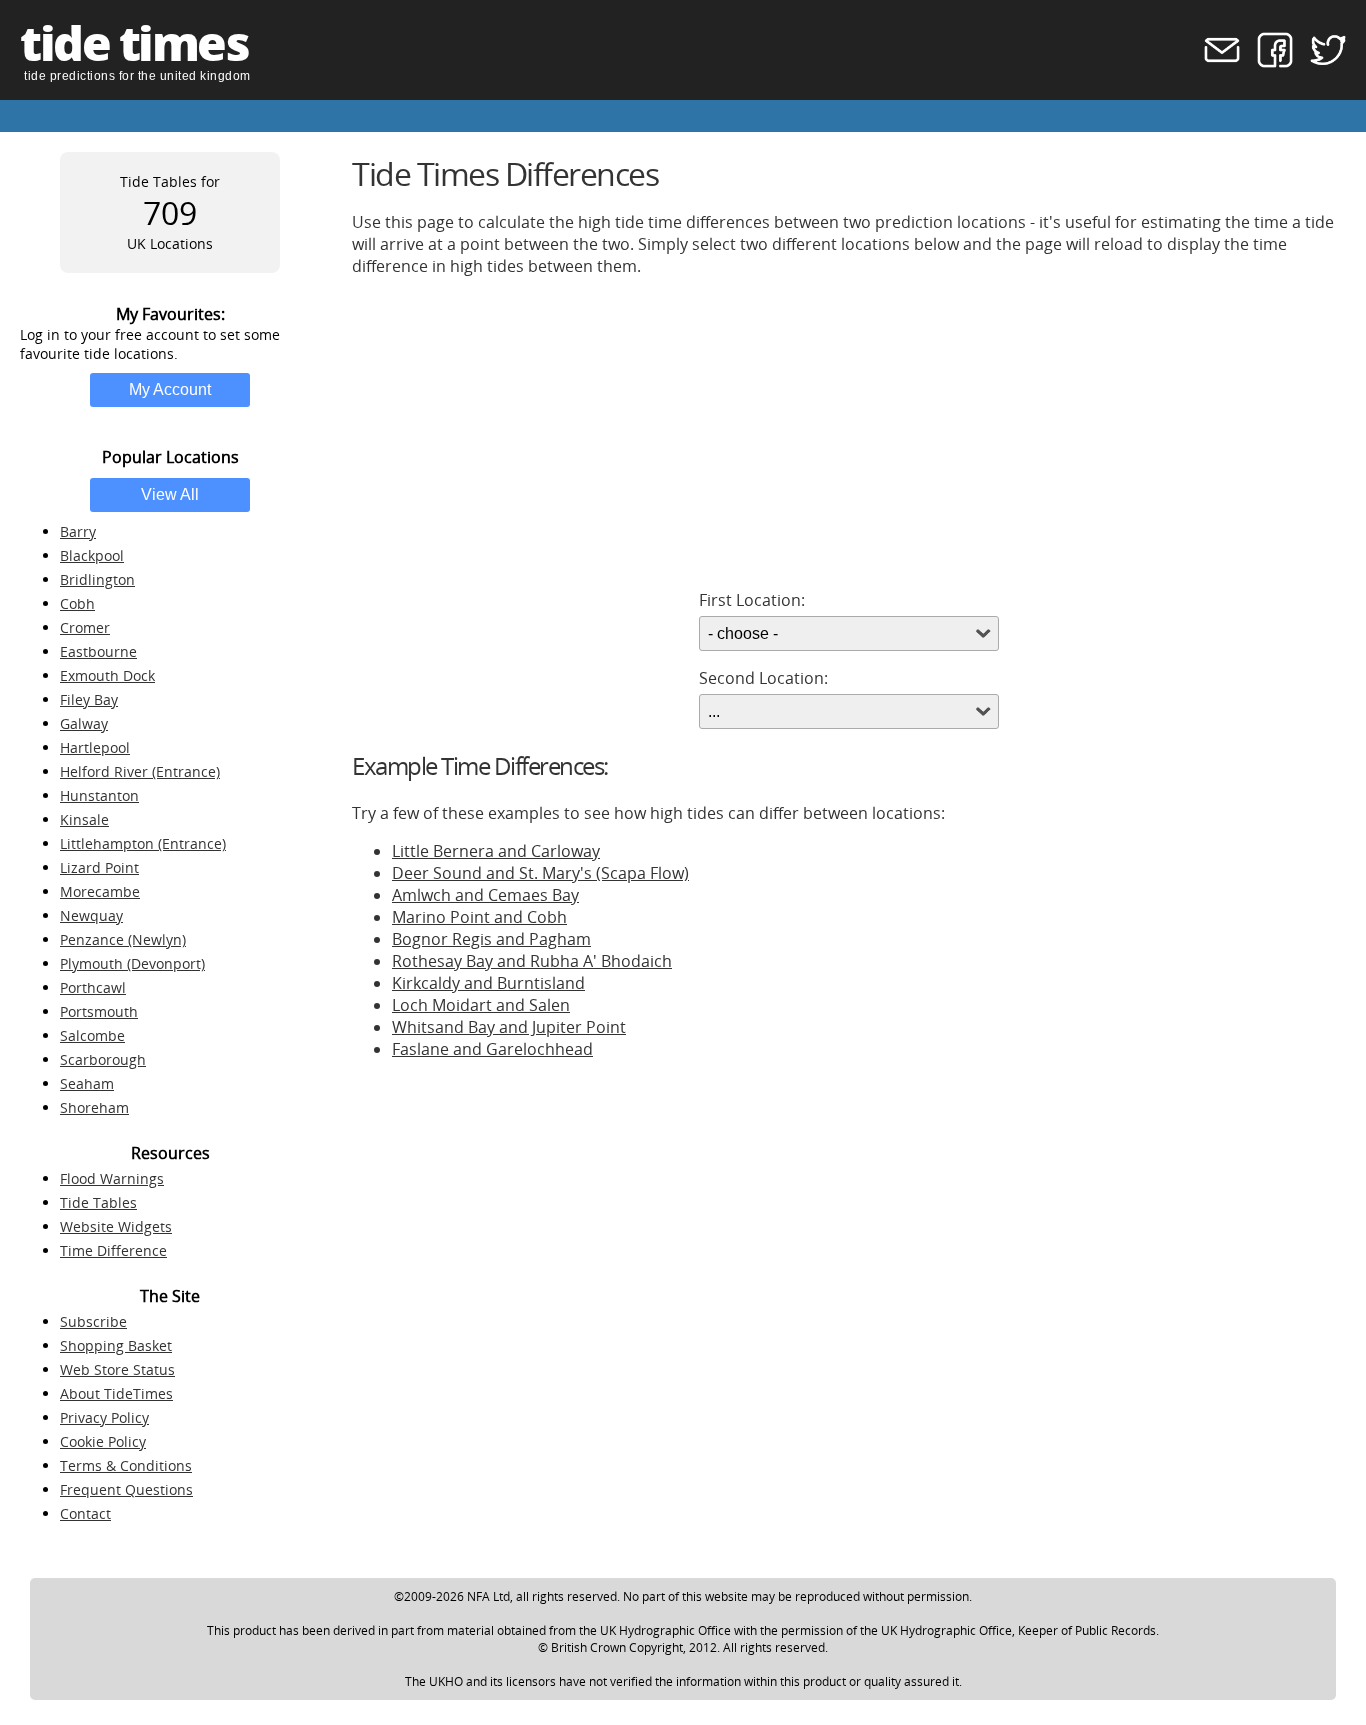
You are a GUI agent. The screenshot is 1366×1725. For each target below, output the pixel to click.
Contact (85, 1513)
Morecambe (100, 891)
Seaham (87, 1083)
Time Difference (113, 1250)
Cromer (85, 627)
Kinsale (84, 819)
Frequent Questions (126, 1489)
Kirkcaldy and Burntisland (488, 983)
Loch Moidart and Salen (481, 1005)
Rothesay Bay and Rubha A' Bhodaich (532, 961)
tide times (134, 42)
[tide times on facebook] (1268, 62)
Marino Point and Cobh (479, 917)
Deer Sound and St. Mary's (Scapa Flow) (540, 873)
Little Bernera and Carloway (496, 851)
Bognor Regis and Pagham (491, 939)
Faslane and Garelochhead (492, 1049)
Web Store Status (117, 1369)
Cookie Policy (103, 1441)
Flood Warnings (112, 1178)
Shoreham (94, 1107)
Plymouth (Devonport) (132, 963)
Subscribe (93, 1321)
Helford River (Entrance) (140, 771)
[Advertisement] (849, 433)
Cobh (77, 603)
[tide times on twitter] (1321, 62)
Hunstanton (99, 795)
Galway (84, 723)
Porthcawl (93, 987)
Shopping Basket (116, 1345)
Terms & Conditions (126, 1465)
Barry (78, 531)
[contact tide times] (1215, 62)
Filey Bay (89, 699)
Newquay (91, 915)
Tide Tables (98, 1202)
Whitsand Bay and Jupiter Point (509, 1027)
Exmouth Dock (107, 675)
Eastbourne (98, 651)
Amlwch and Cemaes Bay (485, 895)
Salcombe (92, 1035)
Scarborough (103, 1059)
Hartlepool (95, 747)
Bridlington (97, 579)
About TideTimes (116, 1393)
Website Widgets (116, 1226)
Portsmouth (99, 1011)
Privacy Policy (104, 1417)
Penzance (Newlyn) (123, 939)
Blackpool (92, 555)
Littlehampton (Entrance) (143, 843)
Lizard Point (99, 867)
